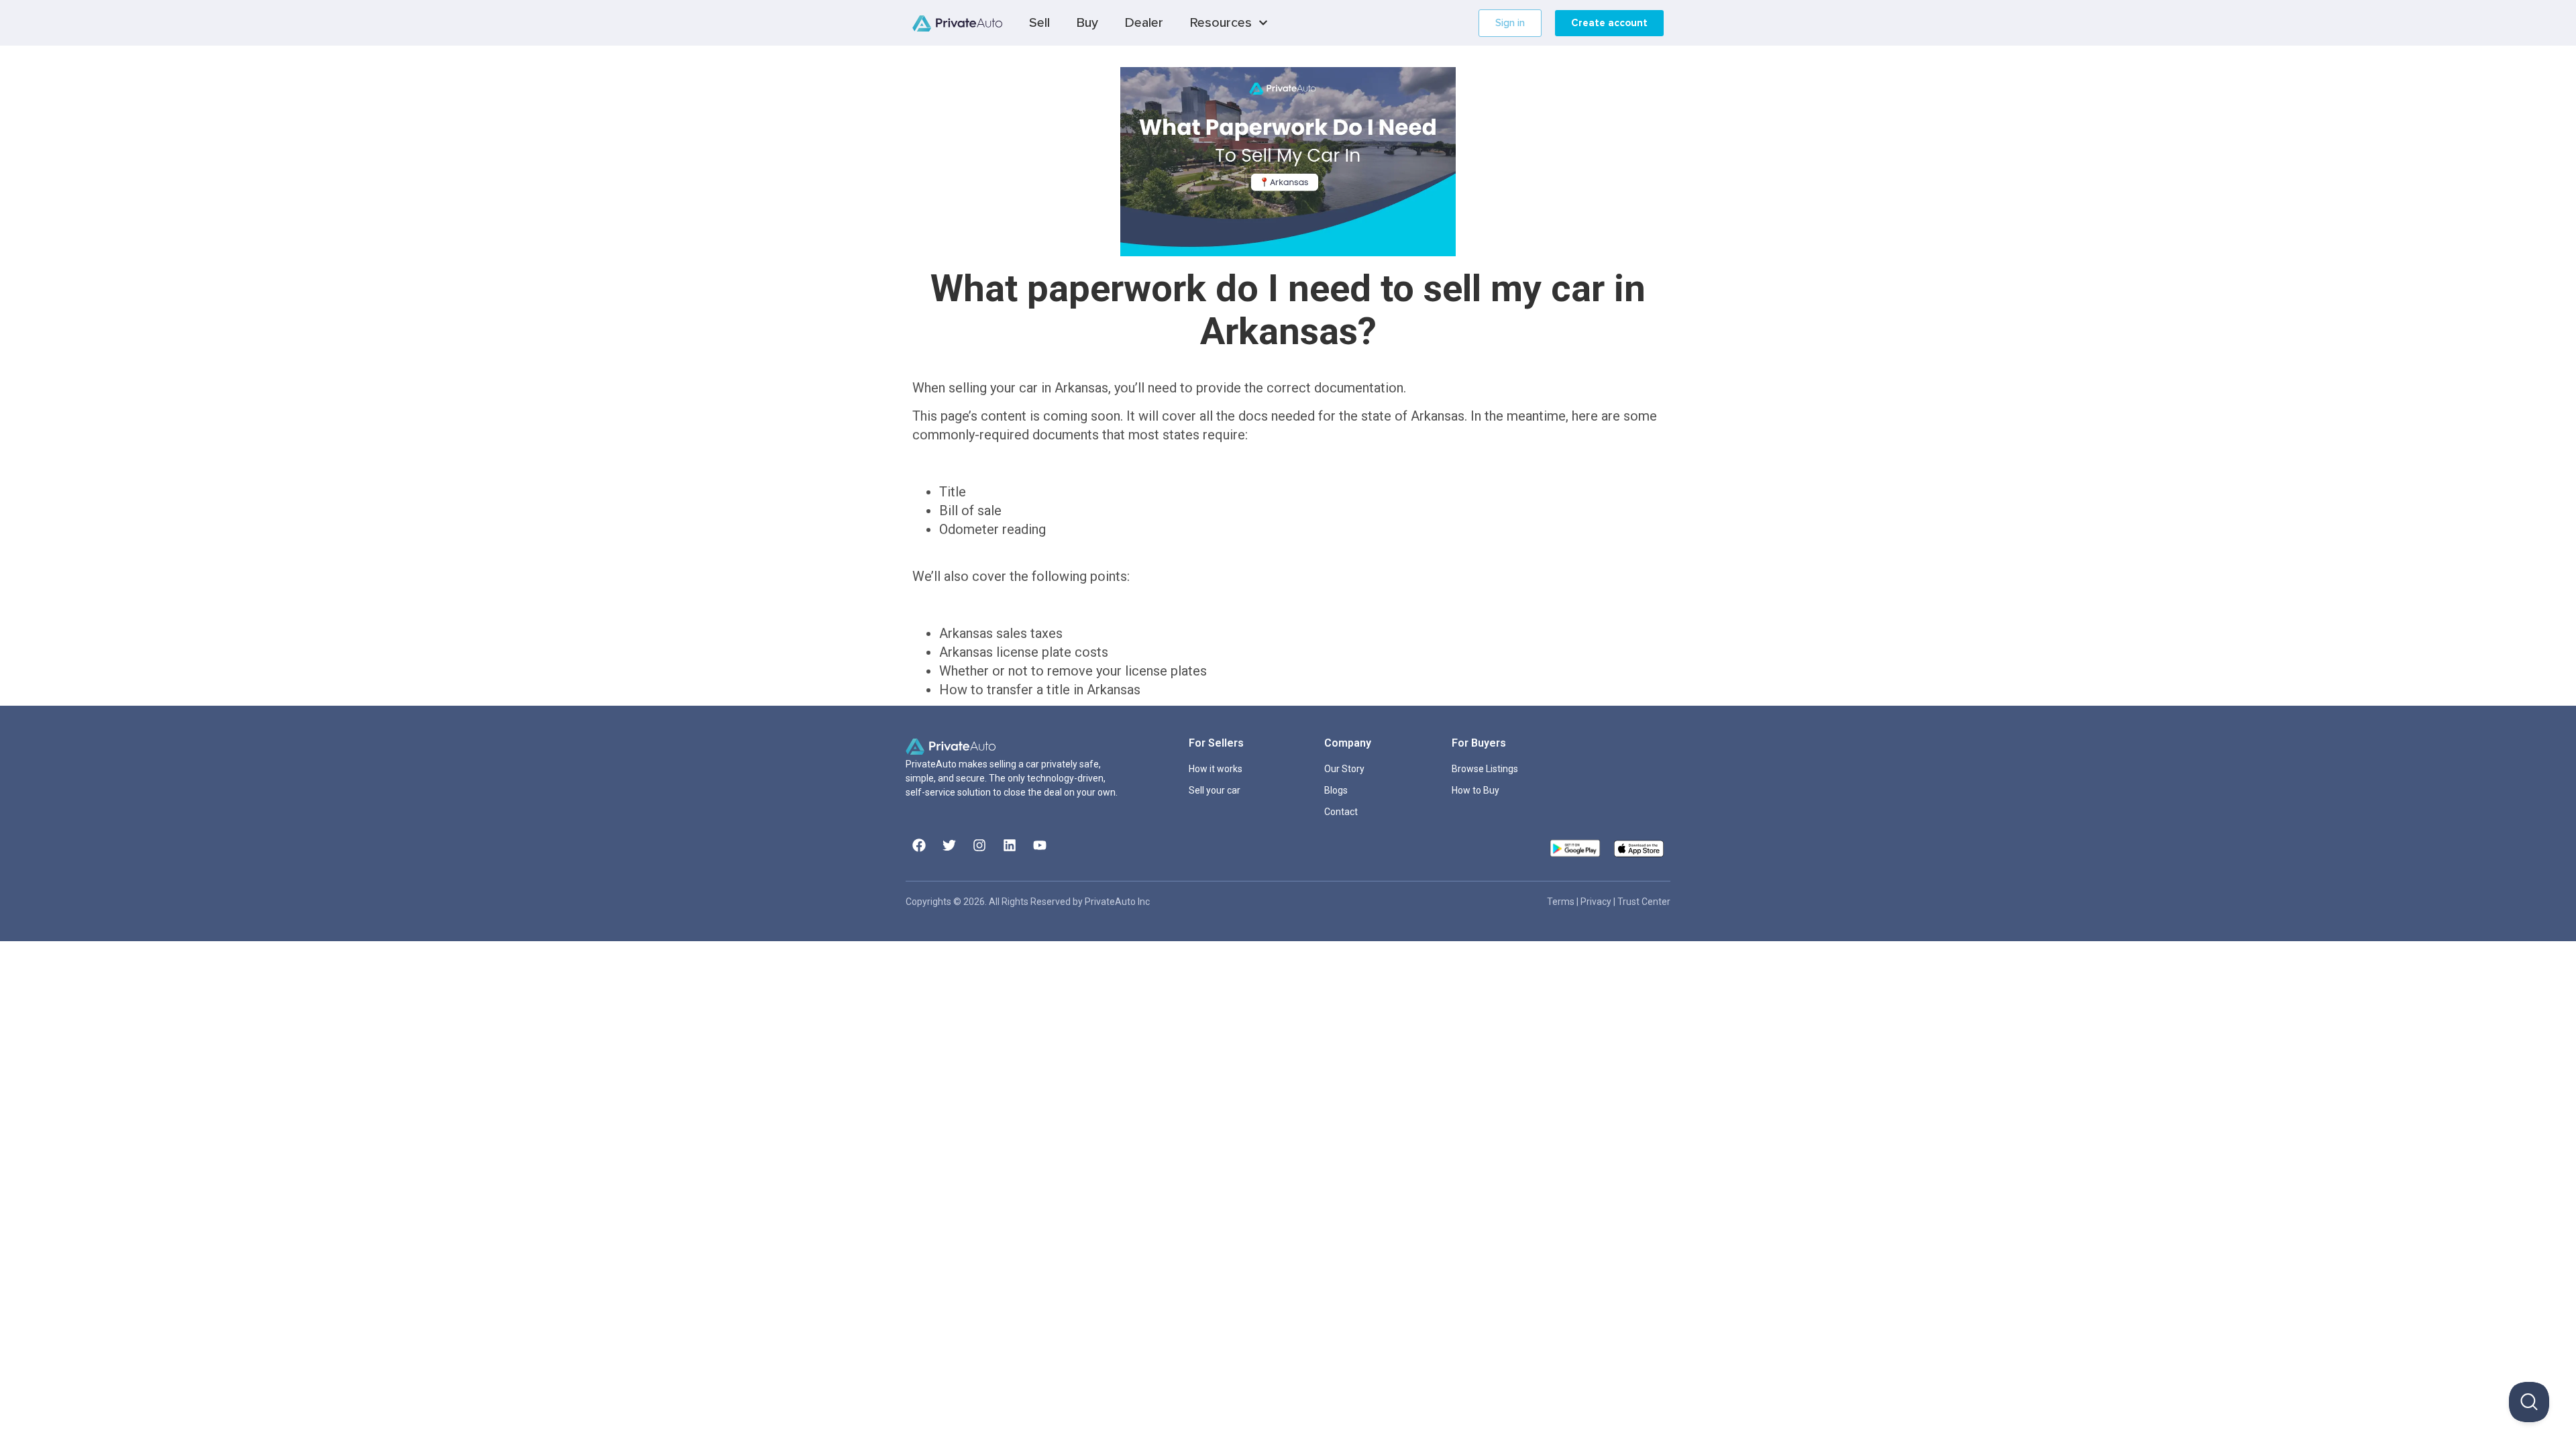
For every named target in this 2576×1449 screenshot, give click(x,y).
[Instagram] (979, 845)
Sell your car (1215, 790)
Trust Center (1644, 902)
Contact (1341, 812)
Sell (1039, 23)
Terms (1562, 902)
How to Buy (1475, 790)
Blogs (1336, 790)
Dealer (1144, 23)
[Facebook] (919, 845)
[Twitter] (949, 845)
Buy (1087, 23)
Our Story (1344, 769)
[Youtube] (1040, 845)
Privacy (1597, 902)
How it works (1216, 769)
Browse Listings (1485, 769)
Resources (1221, 23)
